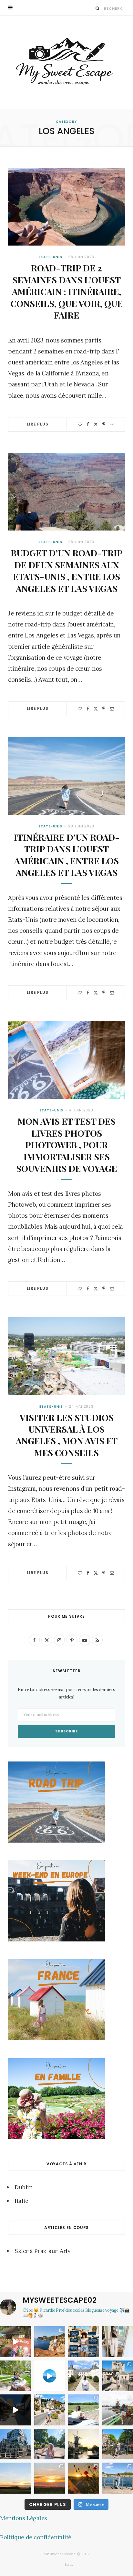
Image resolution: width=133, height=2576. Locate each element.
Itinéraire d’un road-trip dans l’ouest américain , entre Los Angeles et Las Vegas (67, 855)
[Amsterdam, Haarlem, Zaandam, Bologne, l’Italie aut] (50, 2342)
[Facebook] (88, 424)
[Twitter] (96, 424)
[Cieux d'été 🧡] (15, 2478)
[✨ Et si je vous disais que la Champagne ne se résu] (84, 2410)
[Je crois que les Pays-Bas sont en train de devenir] (84, 2444)
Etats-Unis (51, 257)
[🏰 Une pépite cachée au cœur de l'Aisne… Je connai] (84, 2376)
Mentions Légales (24, 2518)
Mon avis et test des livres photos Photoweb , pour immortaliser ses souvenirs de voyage (66, 1145)
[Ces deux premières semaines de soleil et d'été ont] (84, 2478)
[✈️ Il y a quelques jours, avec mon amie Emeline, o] (15, 2410)
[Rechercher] (98, 8)
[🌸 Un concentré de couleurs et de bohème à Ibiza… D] (15, 2342)
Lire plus (38, 424)
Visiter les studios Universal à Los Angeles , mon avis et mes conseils (67, 1435)
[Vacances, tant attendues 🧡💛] (50, 2478)
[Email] (112, 424)
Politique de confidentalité (36, 2537)
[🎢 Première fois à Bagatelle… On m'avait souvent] (15, 2376)
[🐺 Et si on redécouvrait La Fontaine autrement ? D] (50, 2410)
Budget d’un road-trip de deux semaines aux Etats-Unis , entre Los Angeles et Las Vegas (67, 570)
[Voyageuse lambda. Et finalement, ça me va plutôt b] (84, 2342)
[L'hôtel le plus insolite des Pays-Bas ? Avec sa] (15, 2444)
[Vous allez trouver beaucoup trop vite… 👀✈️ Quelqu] (50, 2376)
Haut (68, 2564)
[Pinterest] (104, 424)
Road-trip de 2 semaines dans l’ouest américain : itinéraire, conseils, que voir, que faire (66, 291)
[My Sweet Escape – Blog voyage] (66, 62)
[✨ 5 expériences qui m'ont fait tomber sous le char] (50, 2444)
